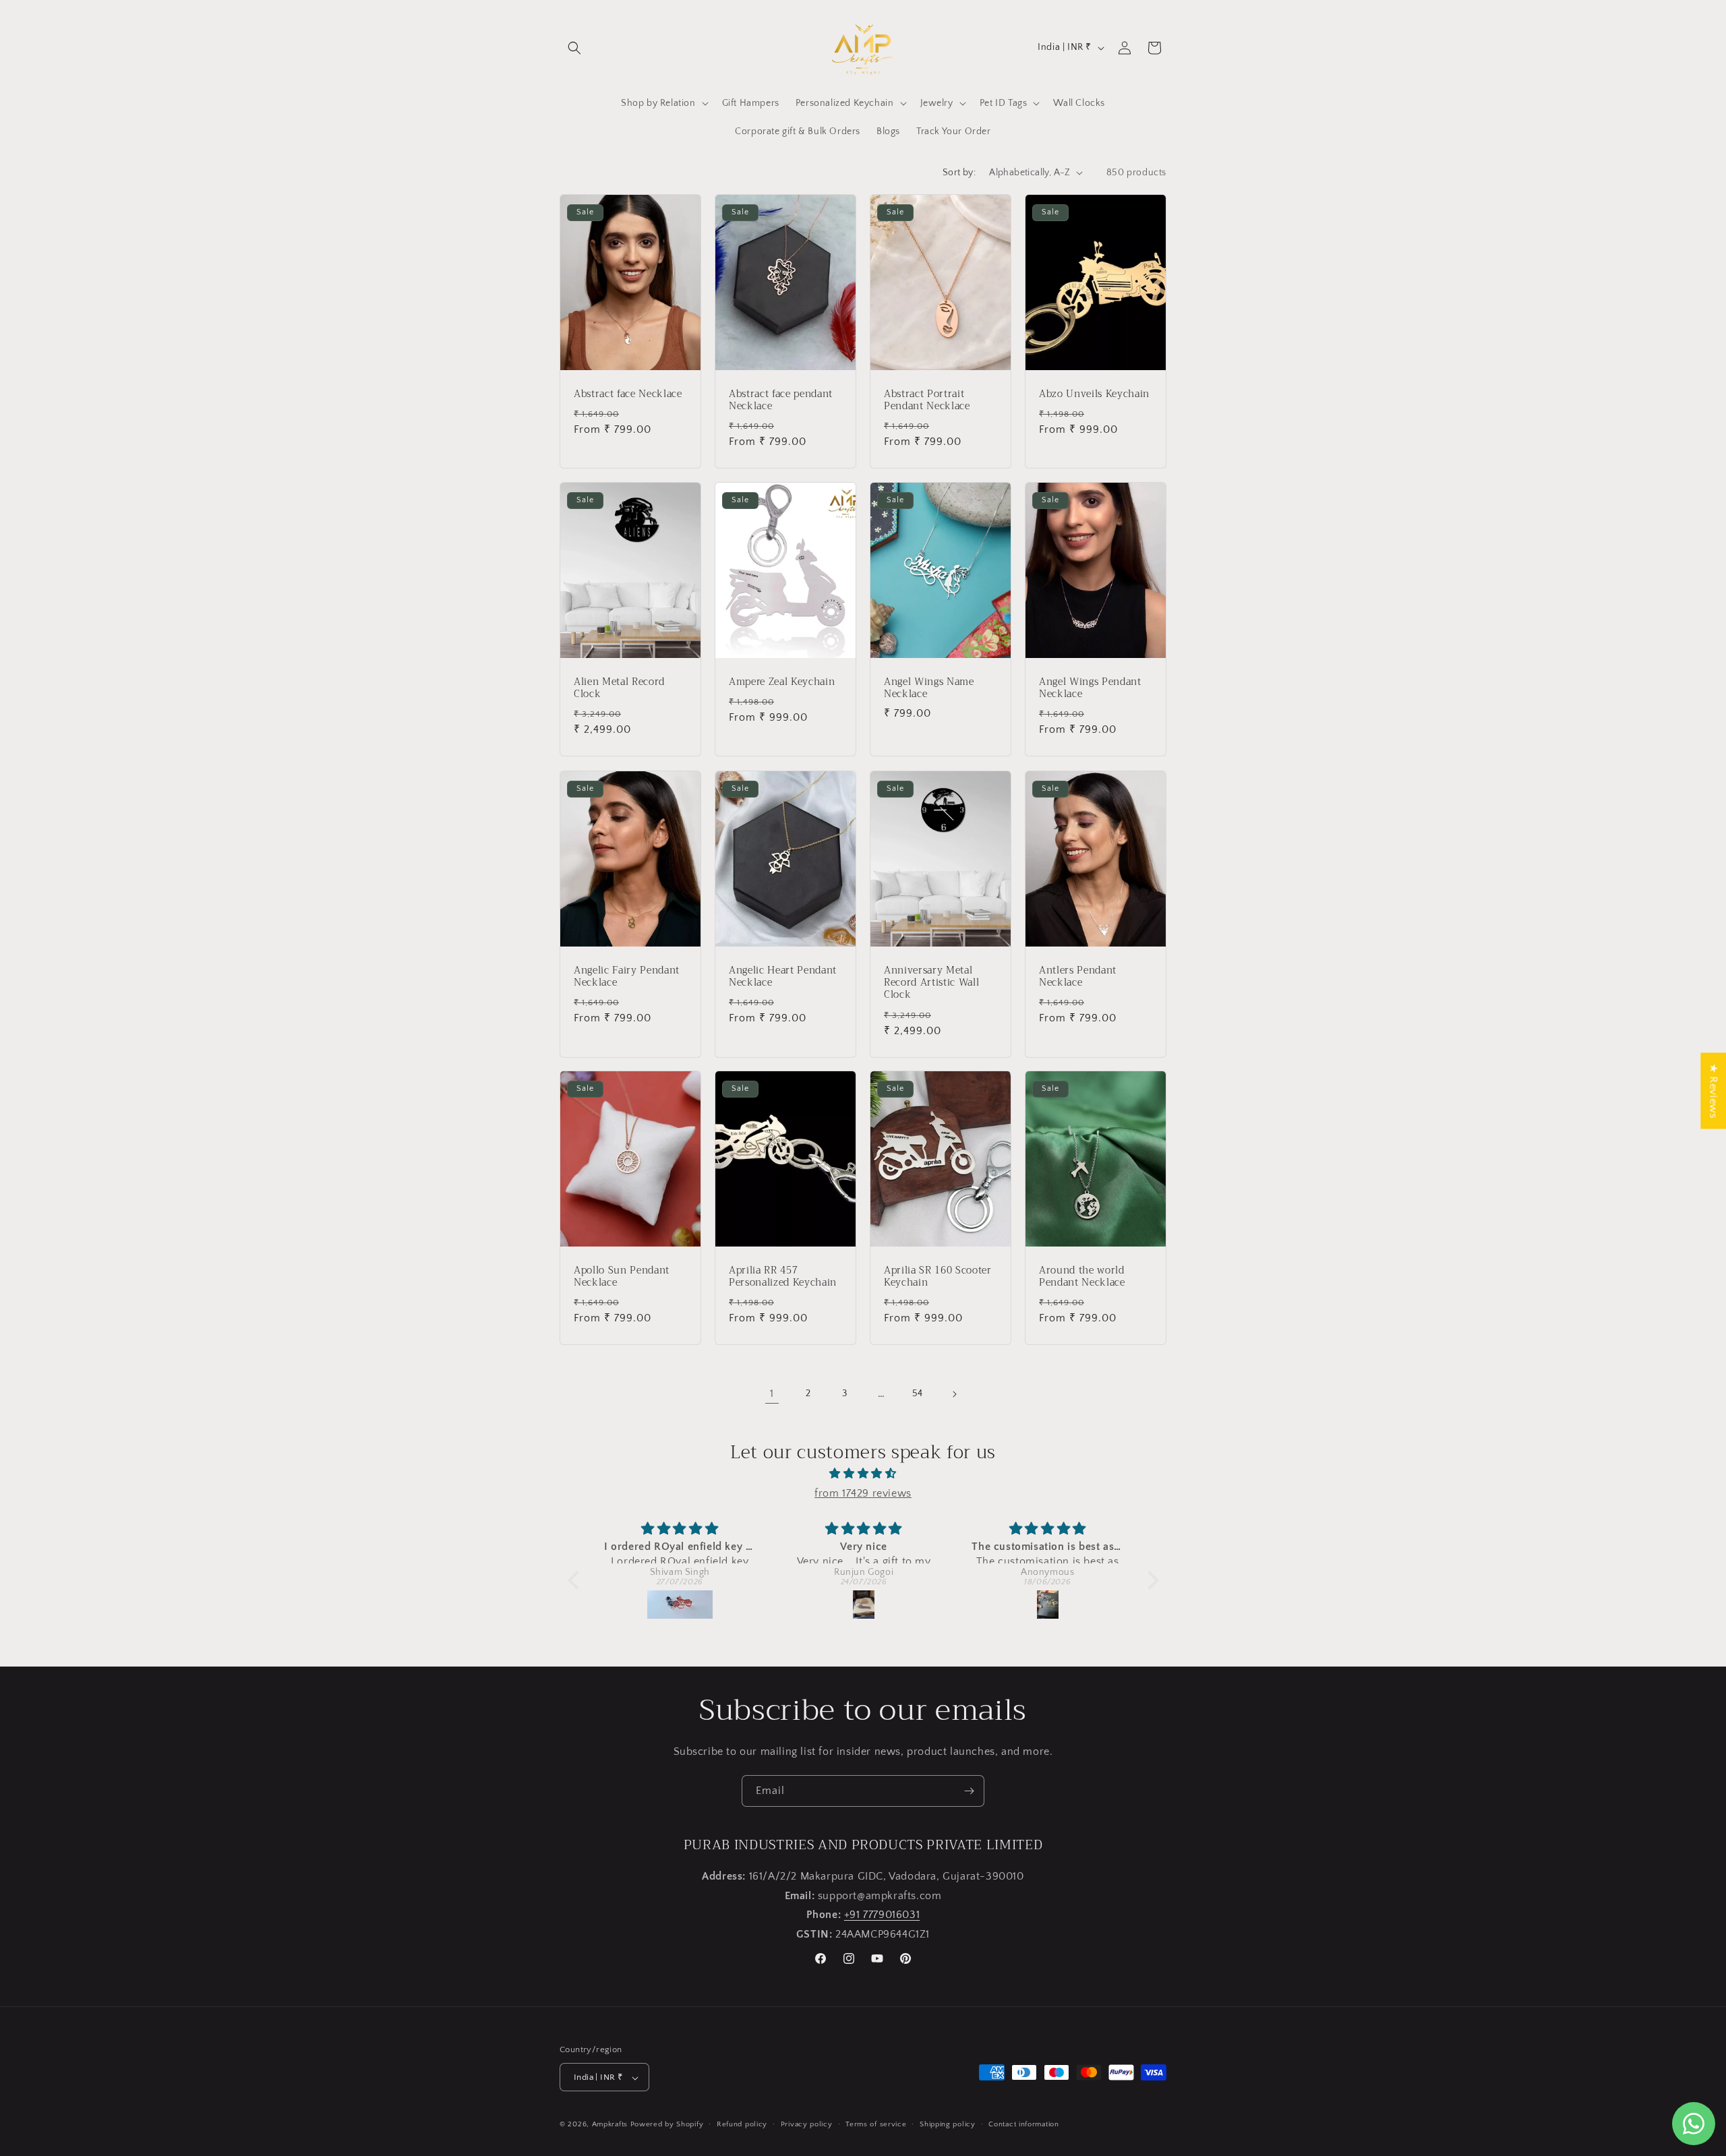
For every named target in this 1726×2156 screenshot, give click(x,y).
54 (918, 1394)
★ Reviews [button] (1713, 1090)
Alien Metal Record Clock (619, 688)
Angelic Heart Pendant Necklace (783, 977)
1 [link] (772, 1394)
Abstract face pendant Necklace (781, 400)
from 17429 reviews (863, 1493)
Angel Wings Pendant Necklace (1090, 688)
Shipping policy (948, 2124)
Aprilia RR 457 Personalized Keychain (783, 1277)
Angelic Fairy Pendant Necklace (627, 977)
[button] (574, 48)
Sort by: (959, 173)
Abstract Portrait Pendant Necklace (927, 400)
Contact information (1023, 2124)
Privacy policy (807, 2124)
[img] (863, 1474)
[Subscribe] (969, 1791)
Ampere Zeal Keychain (782, 682)
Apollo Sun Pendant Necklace (622, 1277)
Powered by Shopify (667, 2125)
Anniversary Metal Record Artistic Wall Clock (931, 983)
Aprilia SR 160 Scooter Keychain (938, 1277)
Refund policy (742, 2124)
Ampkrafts (610, 2125)
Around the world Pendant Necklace (1082, 1277)
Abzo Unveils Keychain (1094, 394)
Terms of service (876, 2124)
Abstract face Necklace (628, 394)
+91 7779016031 (882, 1915)
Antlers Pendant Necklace (1078, 977)
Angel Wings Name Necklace (929, 688)
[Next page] (954, 1394)
